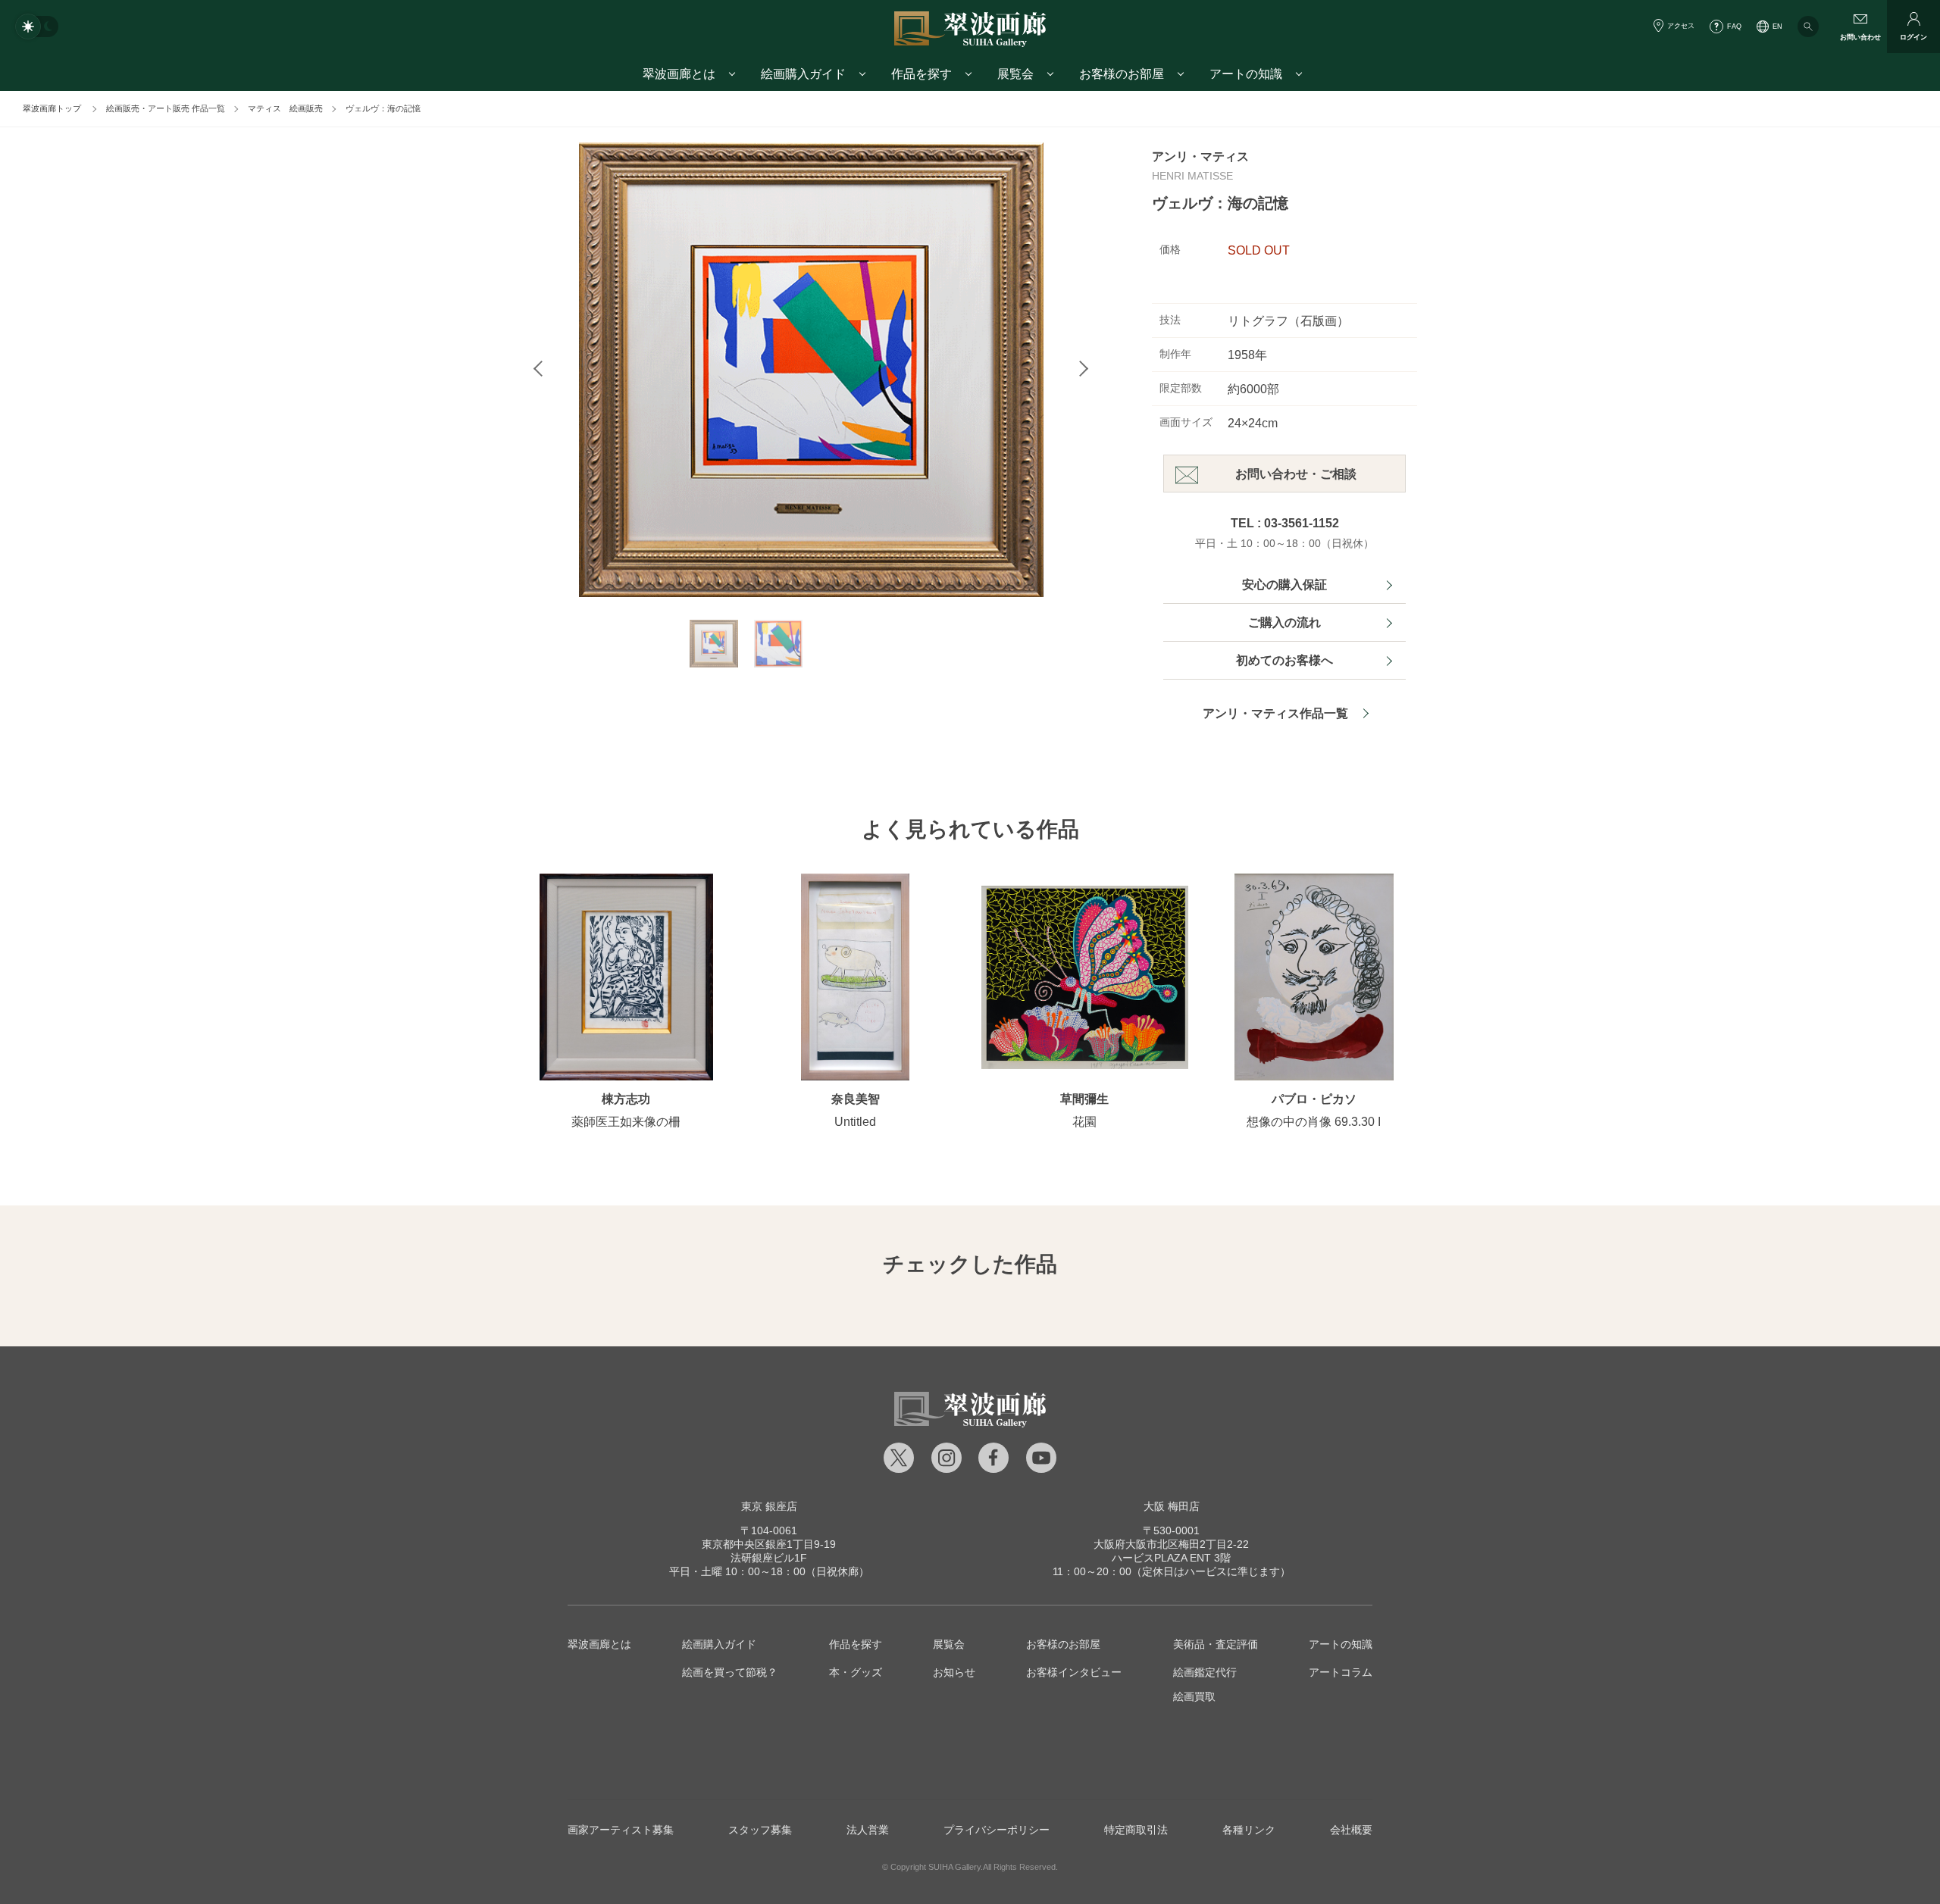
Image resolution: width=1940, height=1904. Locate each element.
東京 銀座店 (769, 1506)
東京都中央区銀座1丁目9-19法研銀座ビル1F (769, 1544)
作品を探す (856, 1644)
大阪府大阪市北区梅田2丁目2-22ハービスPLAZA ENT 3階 (1171, 1544)
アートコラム (1341, 1672)
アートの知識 (1341, 1644)
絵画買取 (1194, 1696)
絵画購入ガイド (719, 1644)
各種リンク (1249, 1830)
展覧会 (949, 1644)
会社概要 (1351, 1830)
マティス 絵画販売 (285, 108)
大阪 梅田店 (1172, 1506)
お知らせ (954, 1672)
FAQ (1734, 27)
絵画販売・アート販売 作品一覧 (166, 108)
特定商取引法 (1136, 1830)
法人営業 (868, 1830)
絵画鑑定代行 (1205, 1672)
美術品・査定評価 (1216, 1644)
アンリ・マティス (1200, 156)
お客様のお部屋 (1063, 1644)
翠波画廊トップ (52, 108)
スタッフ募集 (760, 1830)
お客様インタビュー (1074, 1672)
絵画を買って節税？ (730, 1672)
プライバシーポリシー (997, 1830)
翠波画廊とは (599, 1644)
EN (1777, 27)
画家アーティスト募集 (621, 1830)
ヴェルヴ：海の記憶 (383, 108)
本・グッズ (856, 1672)
